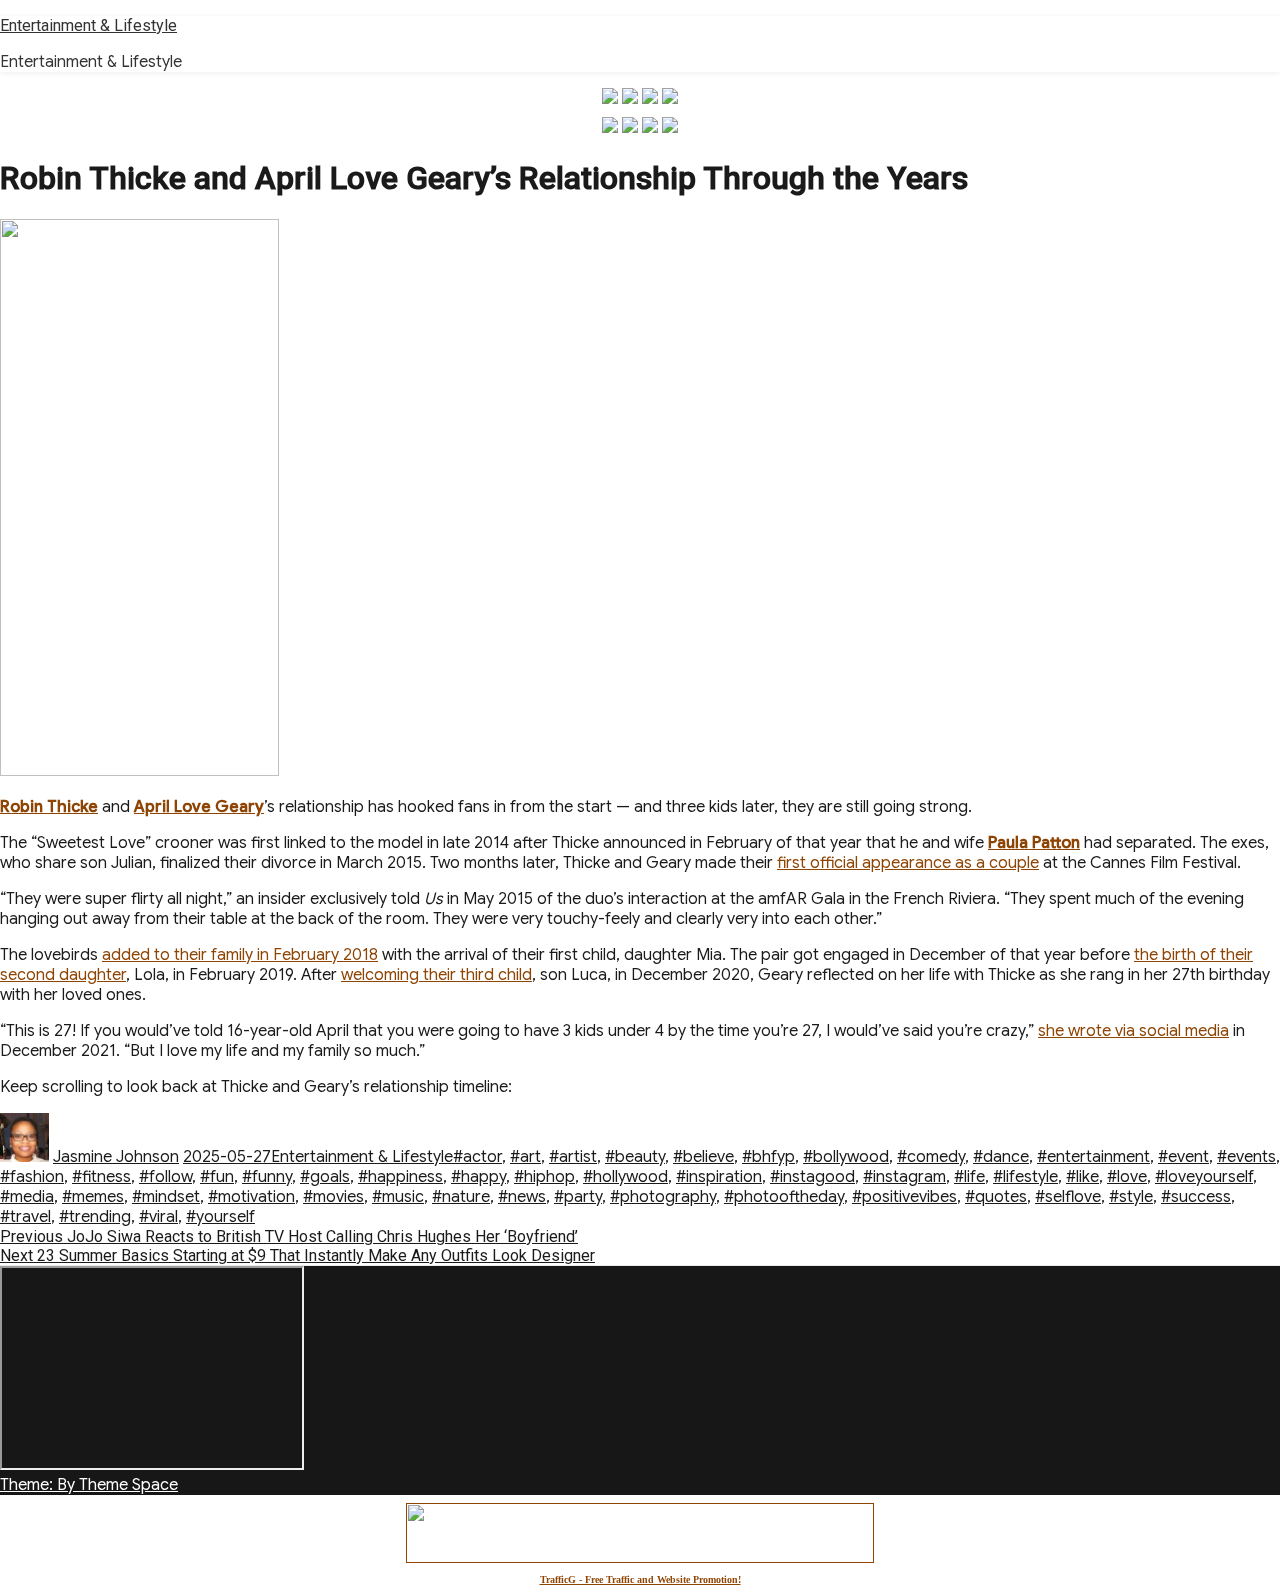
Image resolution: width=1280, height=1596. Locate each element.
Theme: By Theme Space (89, 1485)
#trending (95, 1217)
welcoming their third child (436, 975)
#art (525, 1157)
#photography (663, 1197)
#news (522, 1197)
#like (1082, 1177)
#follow (165, 1177)
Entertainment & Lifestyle (88, 25)
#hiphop (544, 1177)
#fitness (101, 1177)
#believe (703, 1157)
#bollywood (846, 1157)
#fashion (32, 1177)
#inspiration (719, 1177)
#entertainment (1093, 1157)
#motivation (251, 1197)
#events (1246, 1157)
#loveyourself (1204, 1177)
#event (1183, 1157)
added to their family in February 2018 (240, 955)
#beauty (635, 1157)
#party (578, 1197)
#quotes (996, 1197)
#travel (25, 1217)
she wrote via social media (1133, 1031)
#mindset (166, 1197)
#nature (461, 1197)
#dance (1001, 1157)
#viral (158, 1217)
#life (969, 1177)
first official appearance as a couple (908, 863)
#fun (217, 1177)
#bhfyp (768, 1157)
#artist (573, 1157)
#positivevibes (904, 1197)
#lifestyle (1025, 1177)
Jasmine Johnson (116, 1157)
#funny (267, 1177)
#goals (325, 1177)
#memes (93, 1197)
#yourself (220, 1217)
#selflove (1068, 1197)
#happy (478, 1177)
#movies (333, 1197)
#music (398, 1197)
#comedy (931, 1157)
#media (27, 1197)
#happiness (400, 1177)
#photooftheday (784, 1197)
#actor (477, 1157)
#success (1196, 1197)
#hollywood (625, 1177)
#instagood (812, 1177)
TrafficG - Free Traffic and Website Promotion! (640, 1579)
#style (1131, 1197)
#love (1127, 1177)
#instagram (904, 1177)
